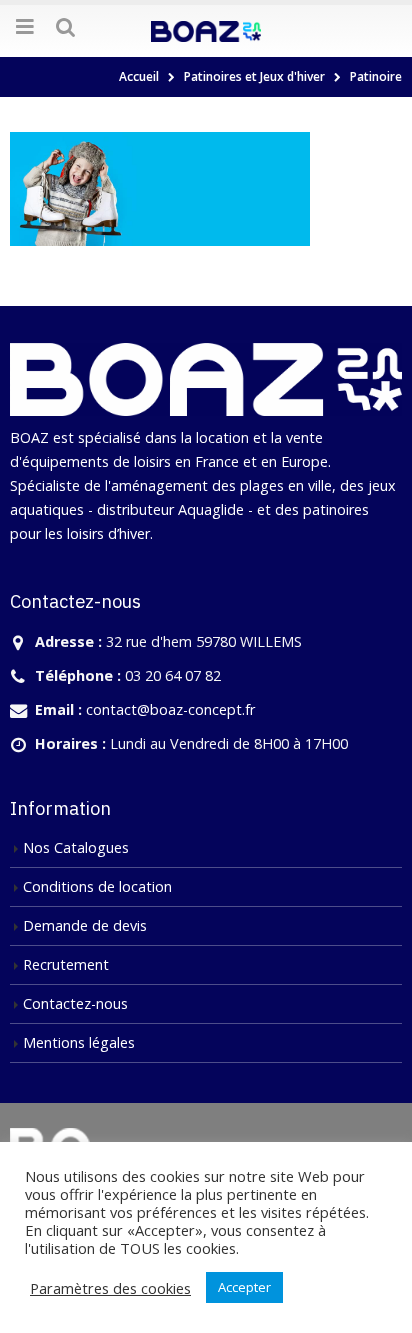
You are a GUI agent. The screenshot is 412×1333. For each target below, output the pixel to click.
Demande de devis (85, 925)
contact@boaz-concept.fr (170, 709)
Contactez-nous (75, 1003)
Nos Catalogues (76, 847)
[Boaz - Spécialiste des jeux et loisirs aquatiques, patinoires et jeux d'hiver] (206, 30)
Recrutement (66, 964)
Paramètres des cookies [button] (110, 1288)
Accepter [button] (244, 1287)
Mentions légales (79, 1042)
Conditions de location (97, 886)
